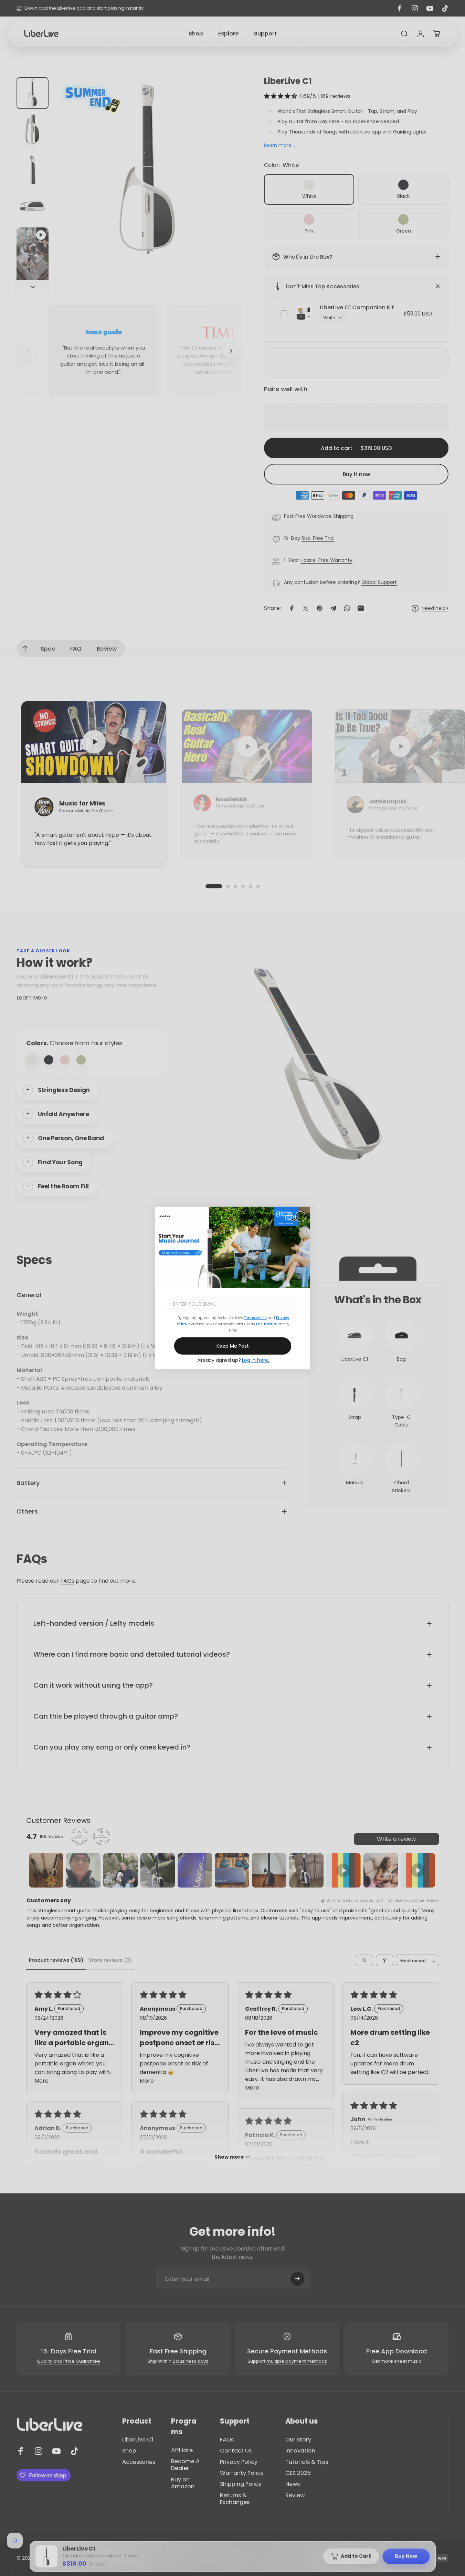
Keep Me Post (233, 1346)
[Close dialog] (300, 1216)
